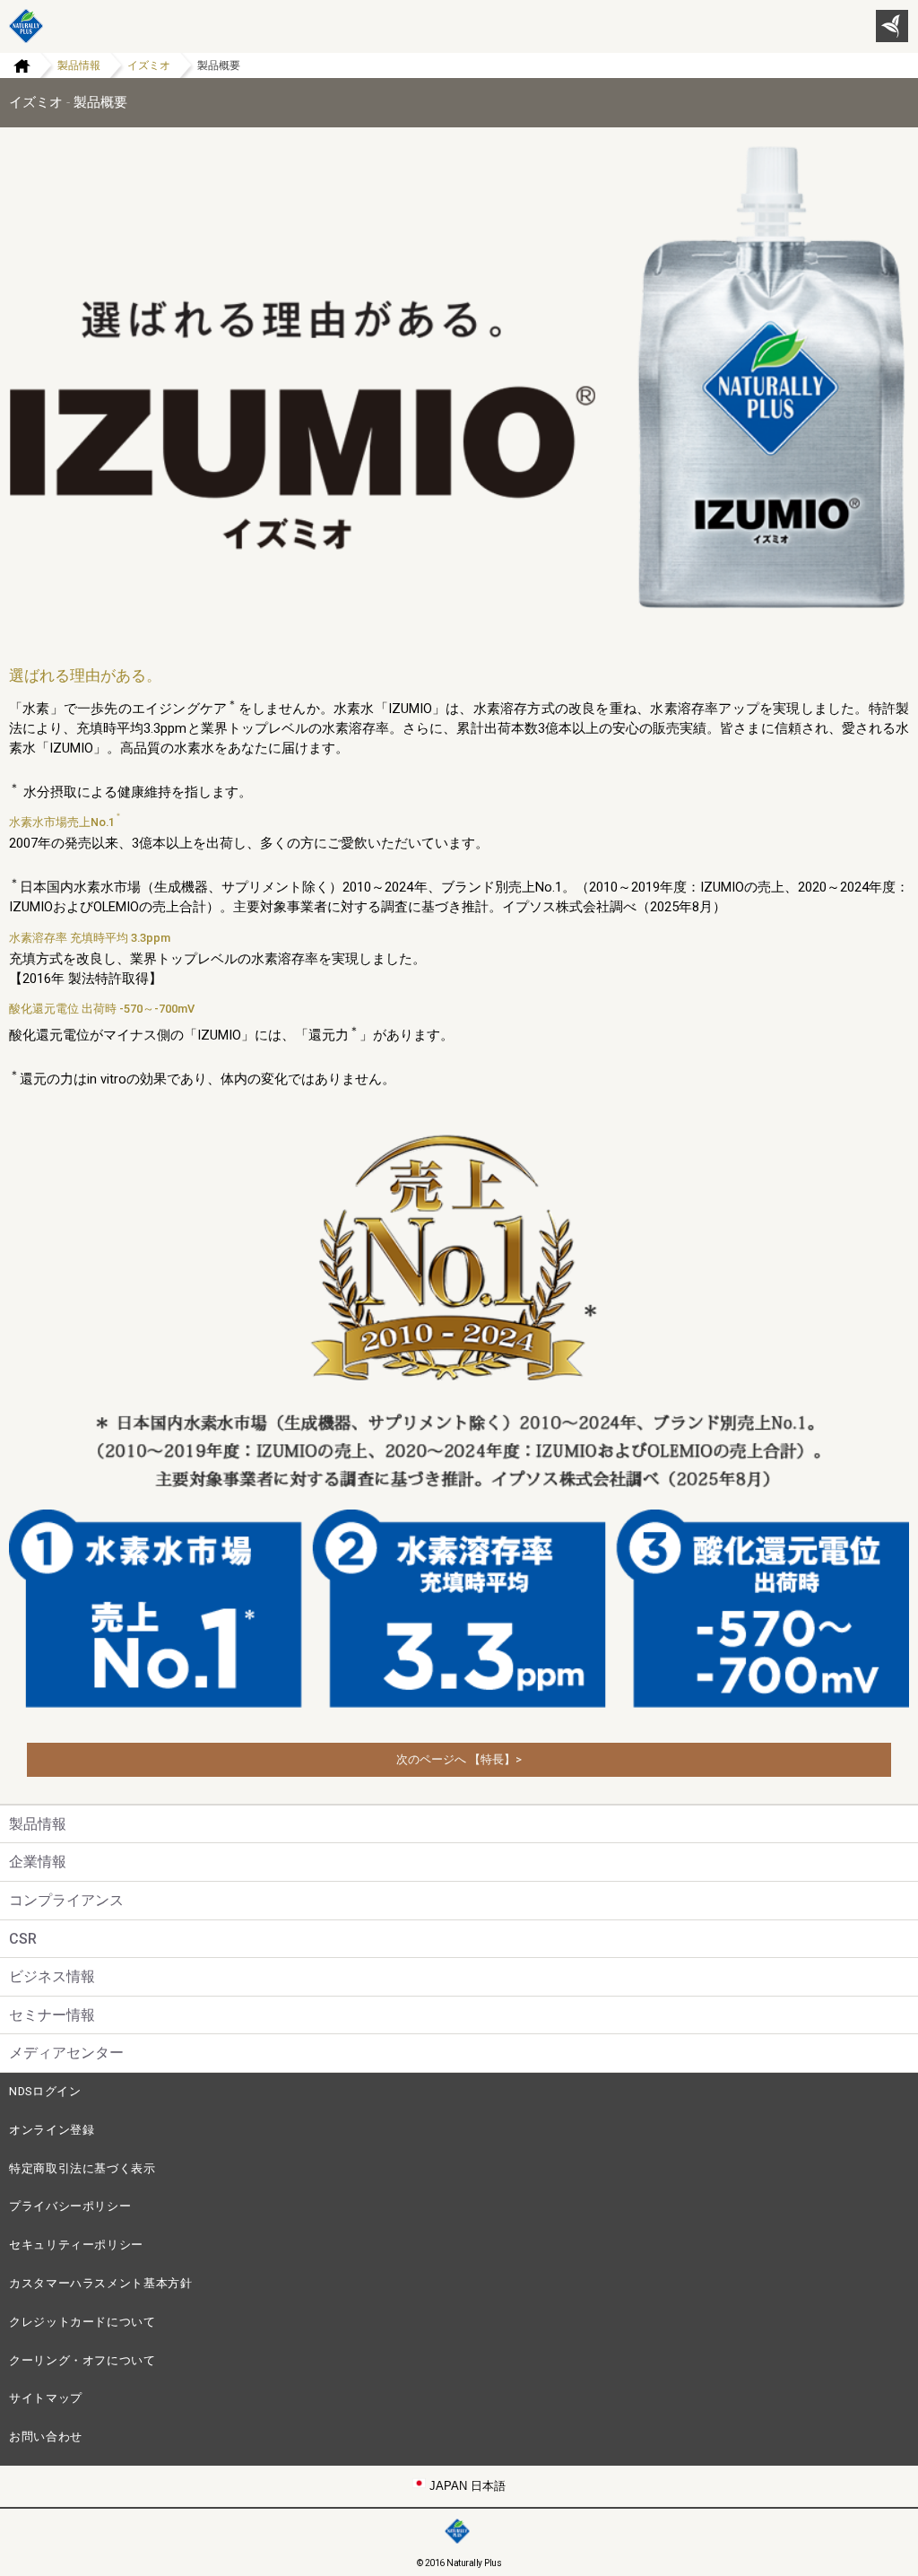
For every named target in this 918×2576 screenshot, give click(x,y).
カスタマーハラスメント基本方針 (101, 2283)
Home (15, 65)
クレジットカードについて (82, 2322)
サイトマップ (46, 2398)
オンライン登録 (52, 2130)
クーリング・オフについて (82, 2360)
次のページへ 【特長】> (459, 1759)
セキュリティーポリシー (76, 2245)
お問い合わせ (46, 2437)
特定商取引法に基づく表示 (82, 2168)
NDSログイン (45, 2091)
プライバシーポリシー (70, 2206)
